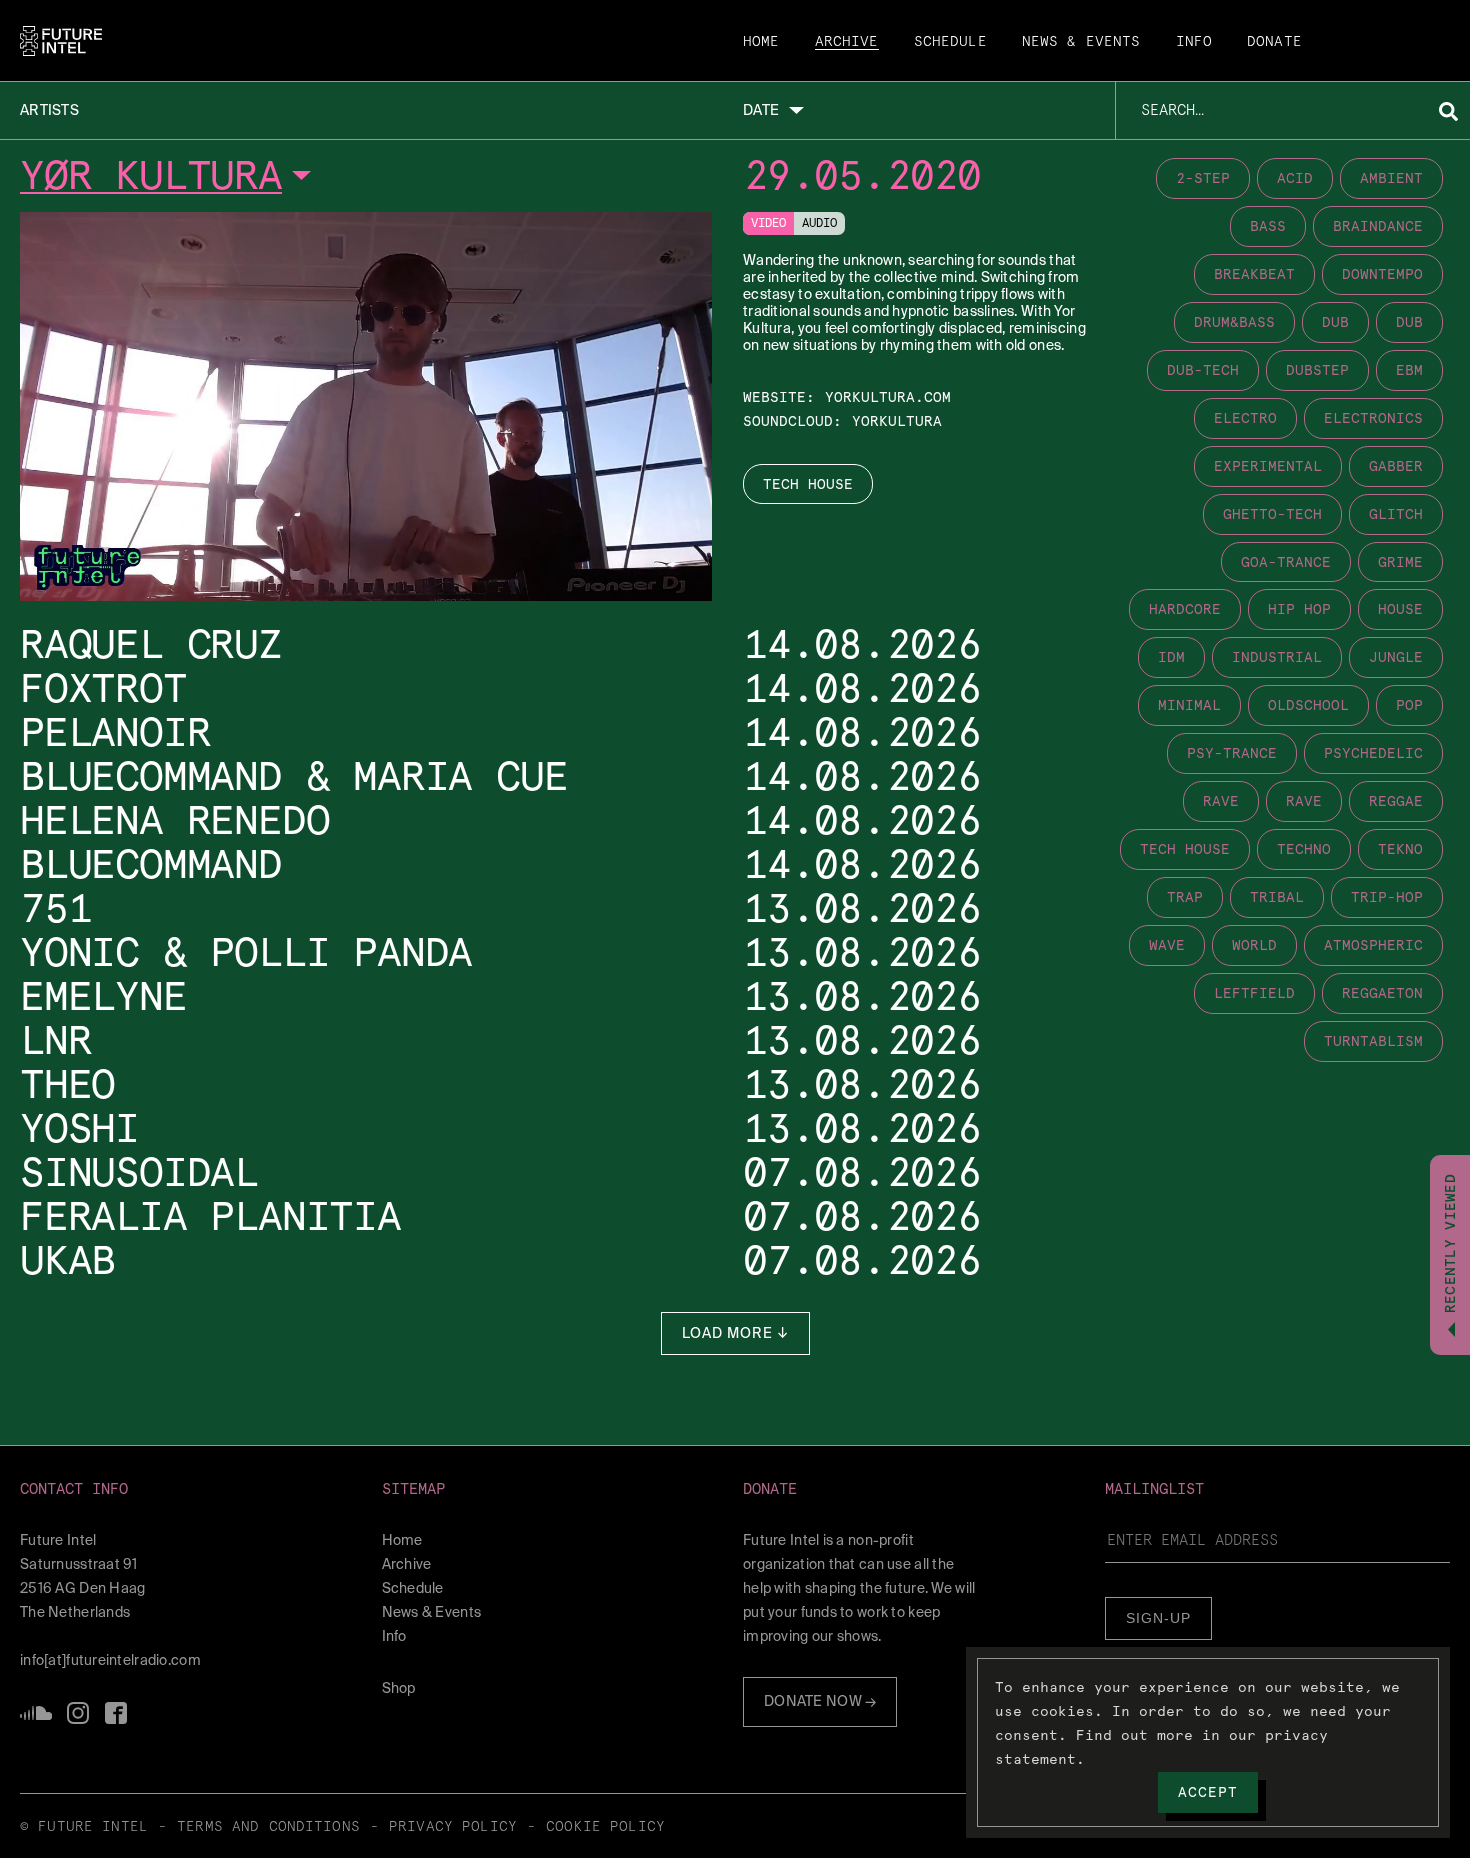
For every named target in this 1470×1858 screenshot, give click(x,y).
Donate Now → (820, 1701)
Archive (847, 42)
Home (761, 42)
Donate (1274, 42)
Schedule (950, 42)
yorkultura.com (888, 397)
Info (1194, 42)
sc (36, 1713)
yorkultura (897, 421)
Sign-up (1158, 1618)
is (78, 1713)
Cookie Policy (605, 1827)
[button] (193, 1489)
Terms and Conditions (268, 1827)
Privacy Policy (453, 1827)
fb (116, 1713)
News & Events (1081, 42)
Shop (399, 1688)
